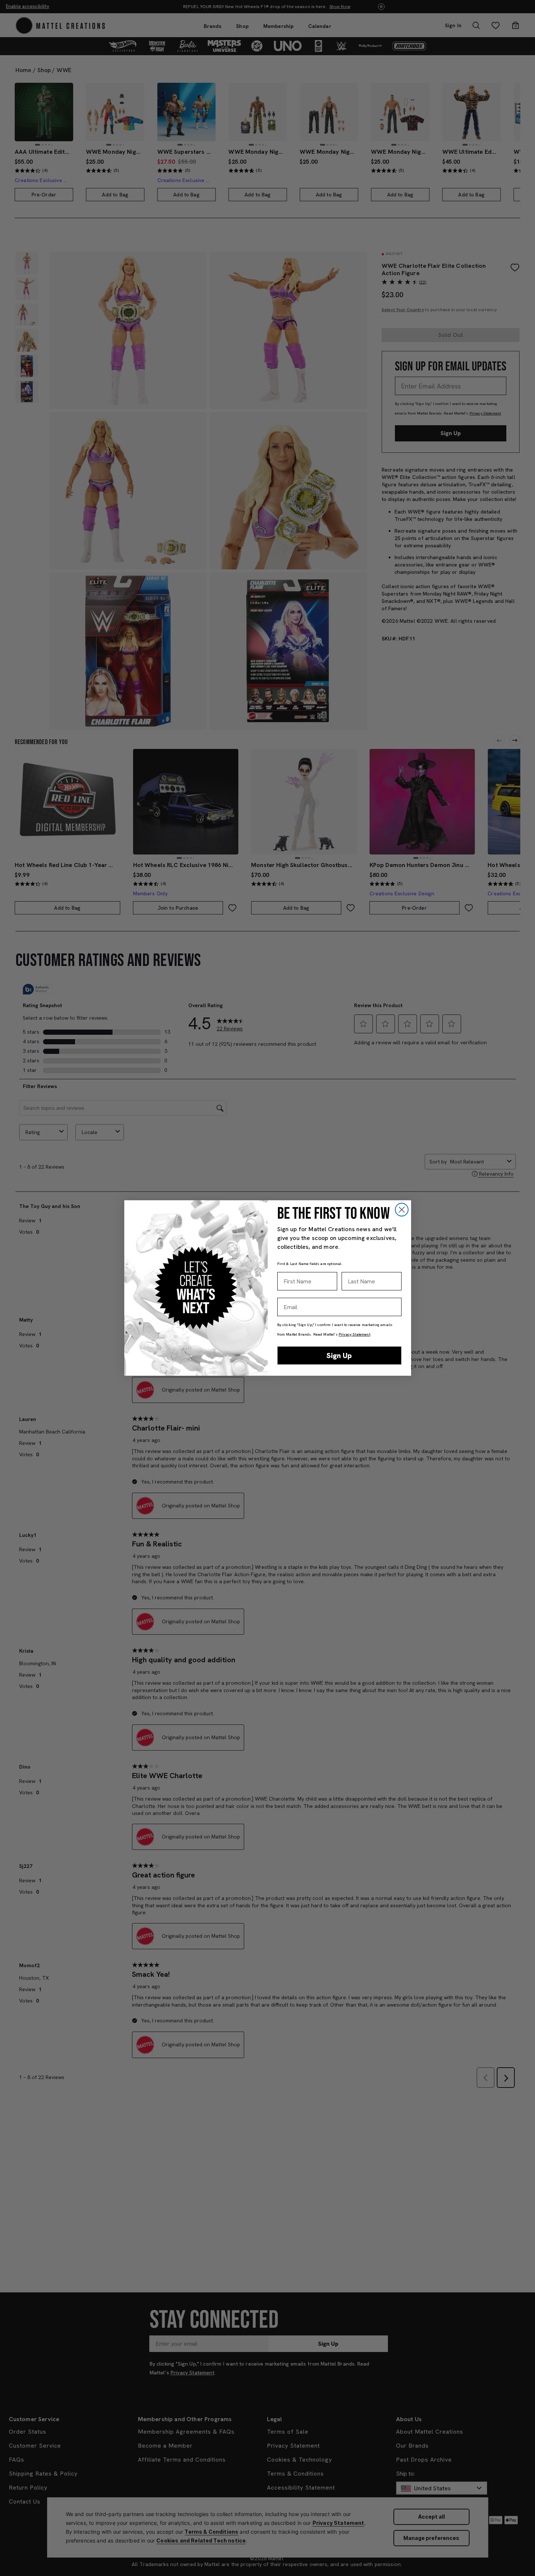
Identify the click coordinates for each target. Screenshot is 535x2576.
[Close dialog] (402, 1210)
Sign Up (339, 1355)
